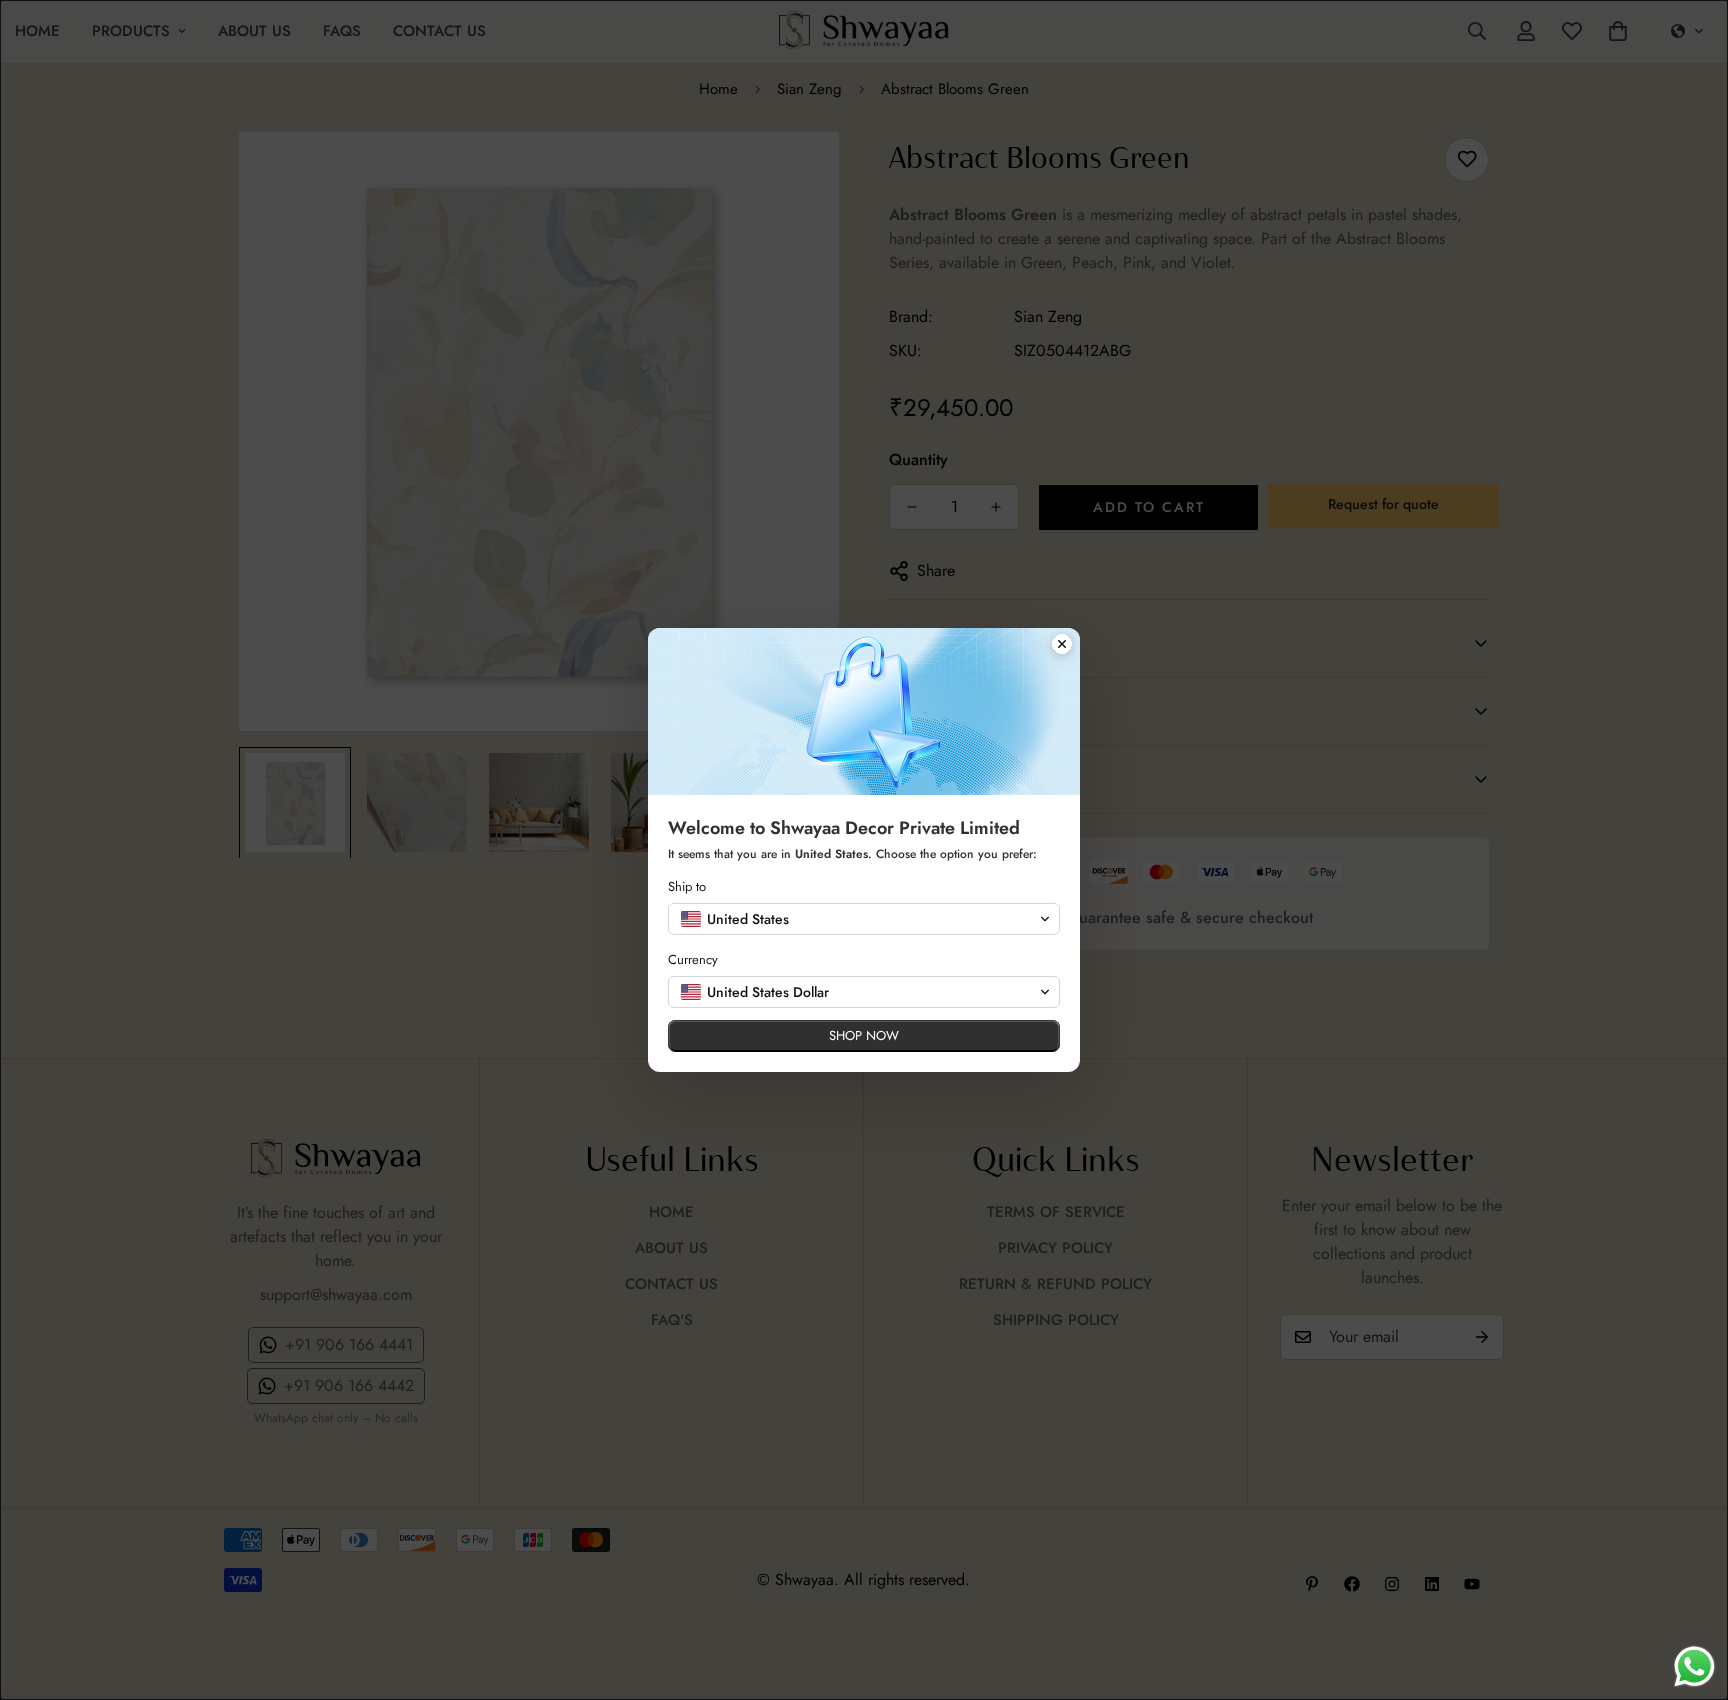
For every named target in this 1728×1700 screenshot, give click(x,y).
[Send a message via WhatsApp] (1694, 1666)
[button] (864, 919)
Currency (693, 959)
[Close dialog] (1062, 646)
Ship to (687, 886)
